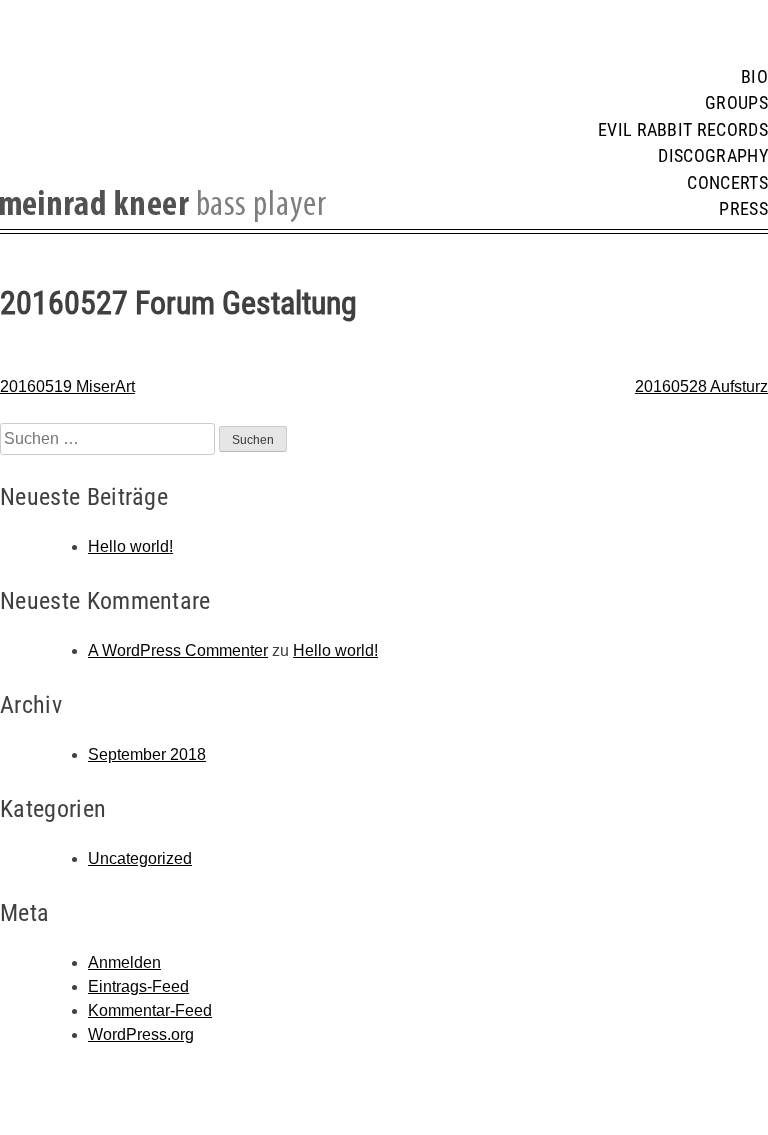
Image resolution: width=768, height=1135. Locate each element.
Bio (754, 77)
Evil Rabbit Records (683, 130)
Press (743, 209)
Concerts (727, 183)
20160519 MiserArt (67, 386)
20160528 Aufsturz (701, 386)
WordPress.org (141, 1034)
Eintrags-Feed (138, 986)
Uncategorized (140, 858)
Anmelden (124, 962)
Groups (736, 103)
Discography (713, 156)
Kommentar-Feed (150, 1010)
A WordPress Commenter (178, 650)
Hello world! (130, 546)
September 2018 (147, 754)
